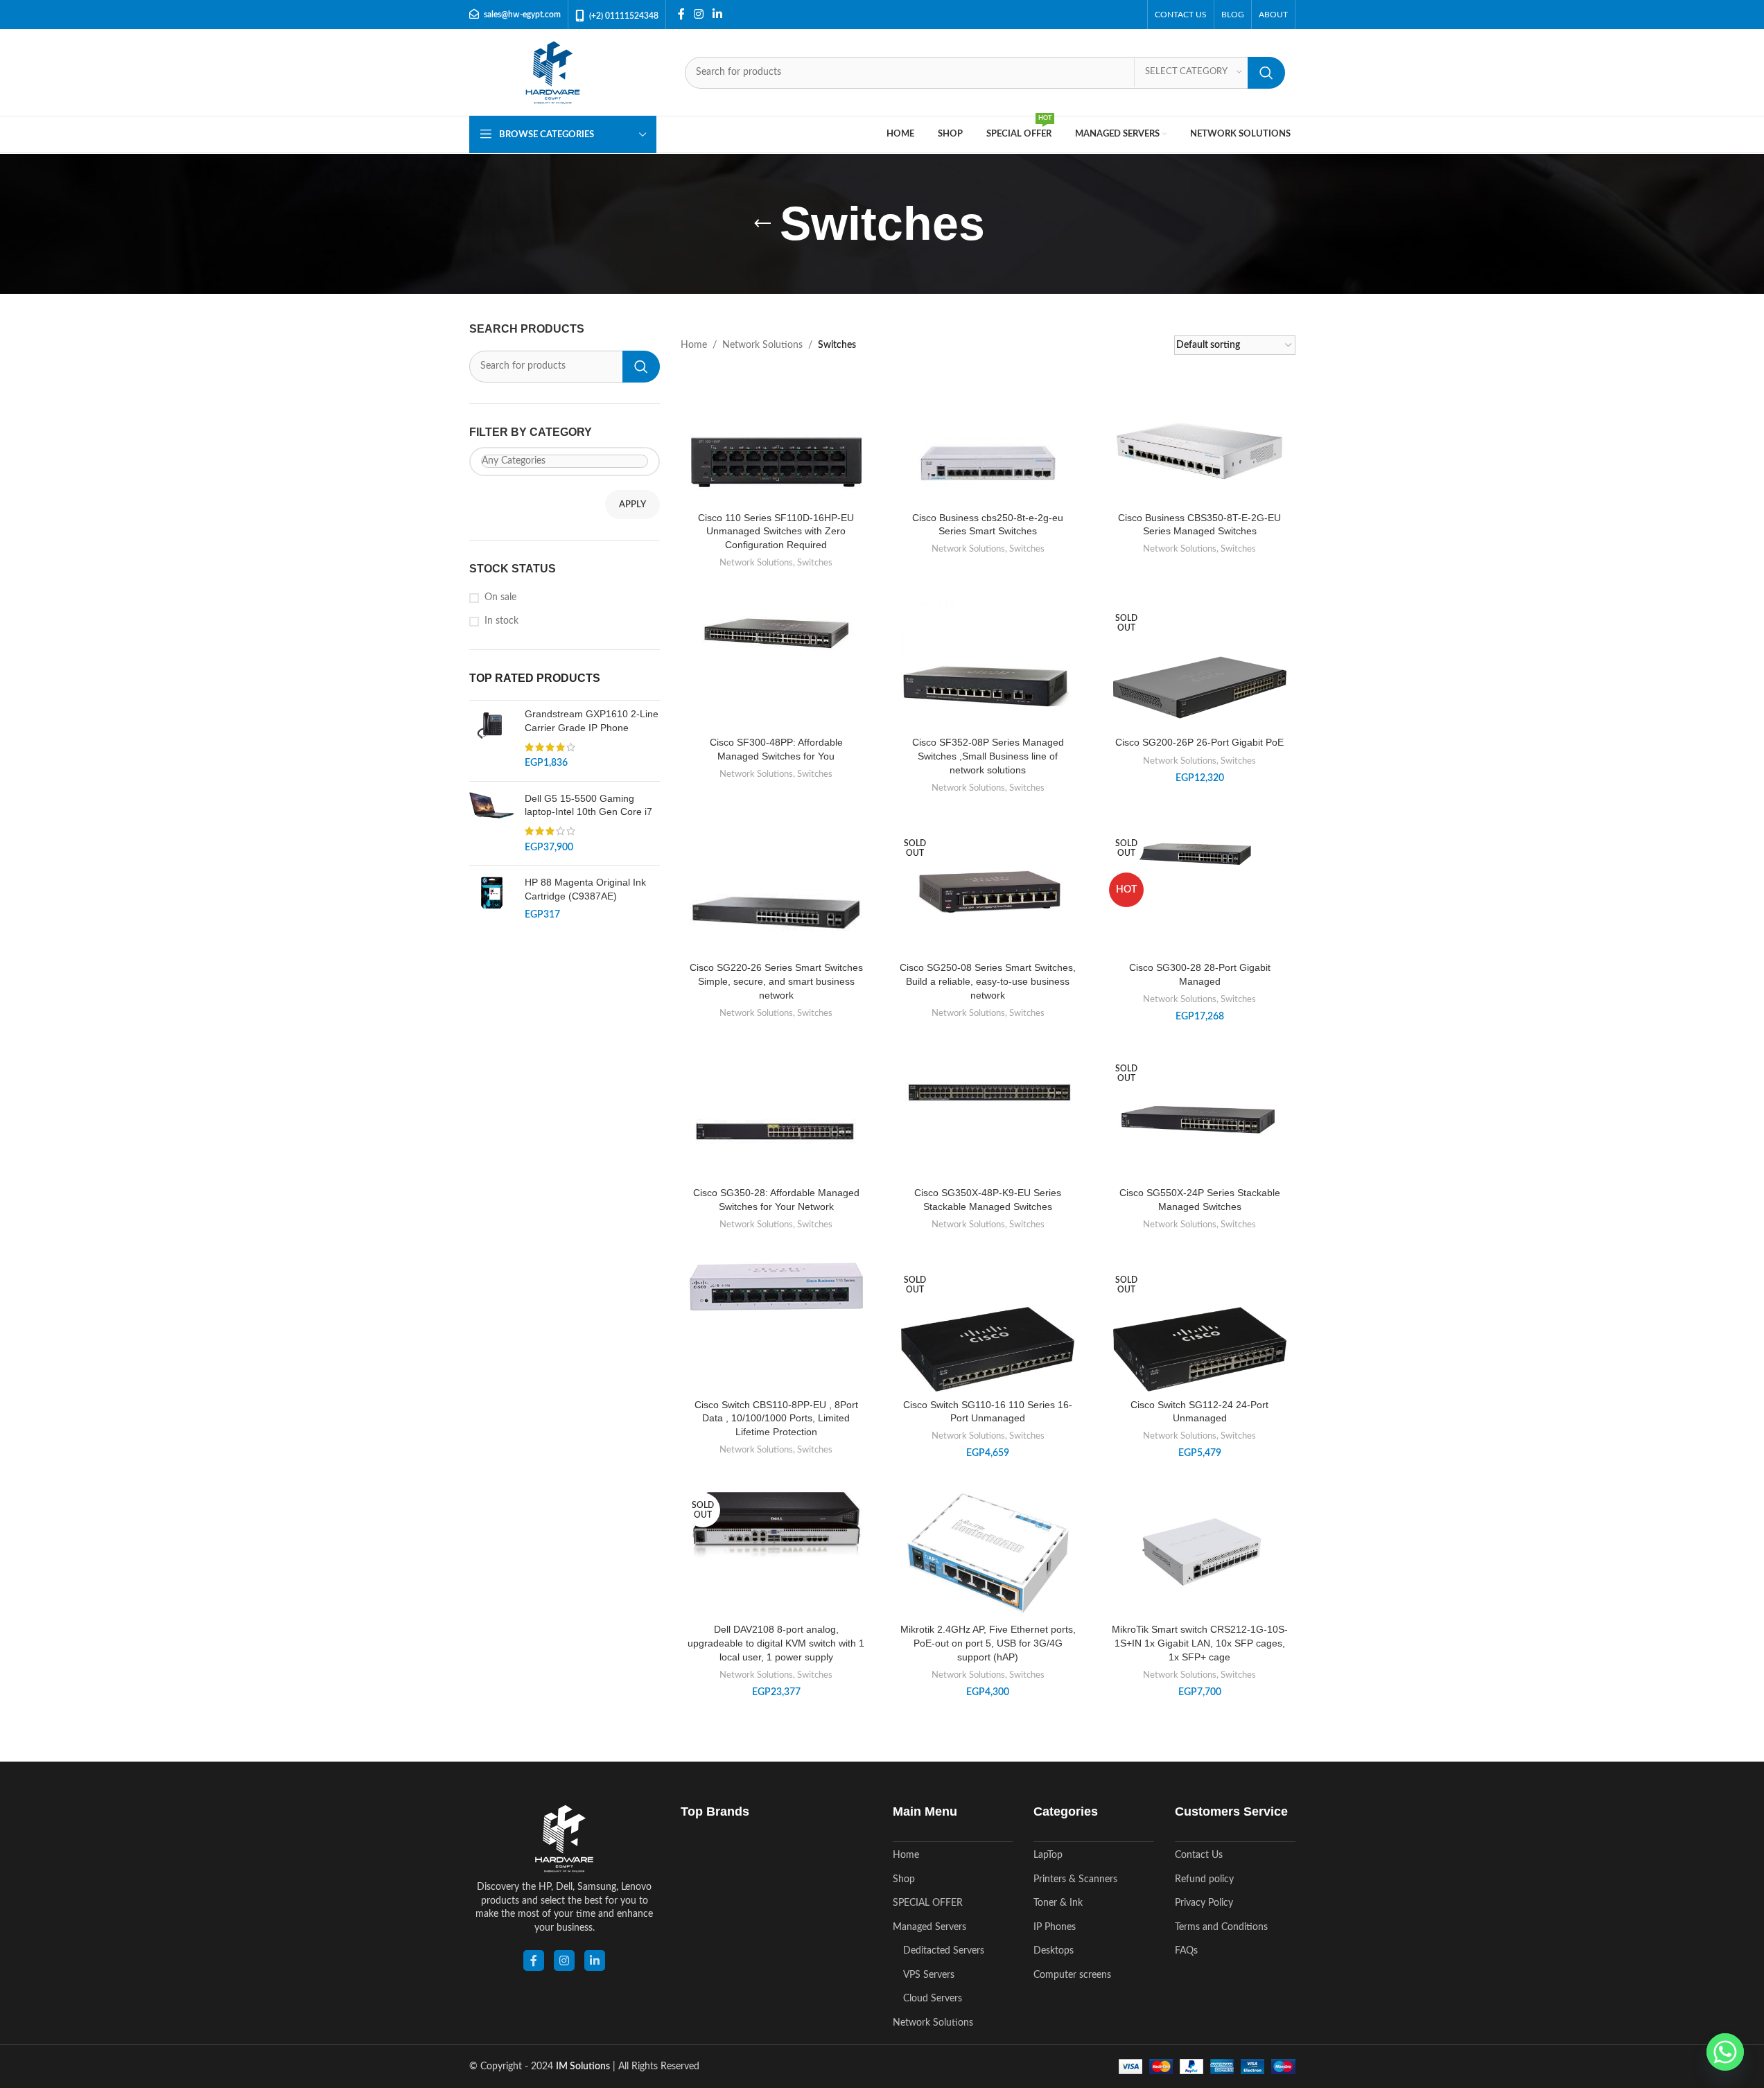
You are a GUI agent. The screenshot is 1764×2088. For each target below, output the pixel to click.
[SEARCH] (1266, 73)
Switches (815, 563)
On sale (500, 597)
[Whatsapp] (1725, 2052)
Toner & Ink (1058, 1903)
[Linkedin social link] (718, 14)
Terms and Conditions (1221, 1927)
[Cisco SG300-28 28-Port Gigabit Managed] (1200, 853)
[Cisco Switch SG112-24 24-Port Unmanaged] (1200, 1349)
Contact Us (1199, 1855)
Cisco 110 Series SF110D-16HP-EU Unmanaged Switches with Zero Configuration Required (776, 531)
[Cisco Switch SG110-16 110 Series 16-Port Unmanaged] (988, 1349)
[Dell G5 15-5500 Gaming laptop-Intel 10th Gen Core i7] (492, 823)
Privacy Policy (1204, 1903)
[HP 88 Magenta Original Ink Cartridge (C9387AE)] (492, 899)
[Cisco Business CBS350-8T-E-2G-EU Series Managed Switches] (1200, 456)
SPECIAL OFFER (928, 1903)
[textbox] (565, 461)
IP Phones (1055, 1927)
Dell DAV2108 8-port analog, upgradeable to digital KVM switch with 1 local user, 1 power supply (776, 1643)
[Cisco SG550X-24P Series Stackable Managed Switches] (1200, 1115)
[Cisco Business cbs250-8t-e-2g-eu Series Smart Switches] (988, 462)
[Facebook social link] (681, 14)
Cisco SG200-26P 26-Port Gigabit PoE (1199, 742)
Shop (904, 1879)
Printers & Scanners (1075, 1879)
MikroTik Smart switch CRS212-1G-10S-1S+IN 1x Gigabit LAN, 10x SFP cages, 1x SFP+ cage (1200, 1643)
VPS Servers (929, 1975)
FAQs (1186, 1951)
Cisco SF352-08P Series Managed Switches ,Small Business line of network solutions (988, 756)
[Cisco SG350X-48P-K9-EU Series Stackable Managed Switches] (988, 1094)
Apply (632, 505)
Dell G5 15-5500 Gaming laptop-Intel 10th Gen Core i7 (588, 805)
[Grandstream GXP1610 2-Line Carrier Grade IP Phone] (492, 739)
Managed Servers (929, 1927)
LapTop (1048, 1855)
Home (694, 345)
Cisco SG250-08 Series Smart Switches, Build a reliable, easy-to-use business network (988, 981)
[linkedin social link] (595, 1960)
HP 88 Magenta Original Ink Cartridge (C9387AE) (585, 889)
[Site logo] (553, 72)
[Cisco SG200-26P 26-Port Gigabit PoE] (1200, 687)
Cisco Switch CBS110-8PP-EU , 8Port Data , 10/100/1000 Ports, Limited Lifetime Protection (776, 1418)
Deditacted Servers (944, 1951)
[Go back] (762, 224)
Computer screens (1072, 1975)
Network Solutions (762, 345)
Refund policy (1204, 1879)
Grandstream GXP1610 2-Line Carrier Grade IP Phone (592, 721)
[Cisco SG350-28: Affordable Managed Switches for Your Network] (776, 1138)
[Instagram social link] (699, 14)
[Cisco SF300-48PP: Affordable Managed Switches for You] (776, 633)
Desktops (1054, 1951)
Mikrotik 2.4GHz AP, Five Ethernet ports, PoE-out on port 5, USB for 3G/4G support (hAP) (988, 1643)
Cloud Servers (933, 1999)
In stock (501, 621)
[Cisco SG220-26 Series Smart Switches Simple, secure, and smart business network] (776, 913)
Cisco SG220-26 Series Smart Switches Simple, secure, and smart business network (776, 981)
